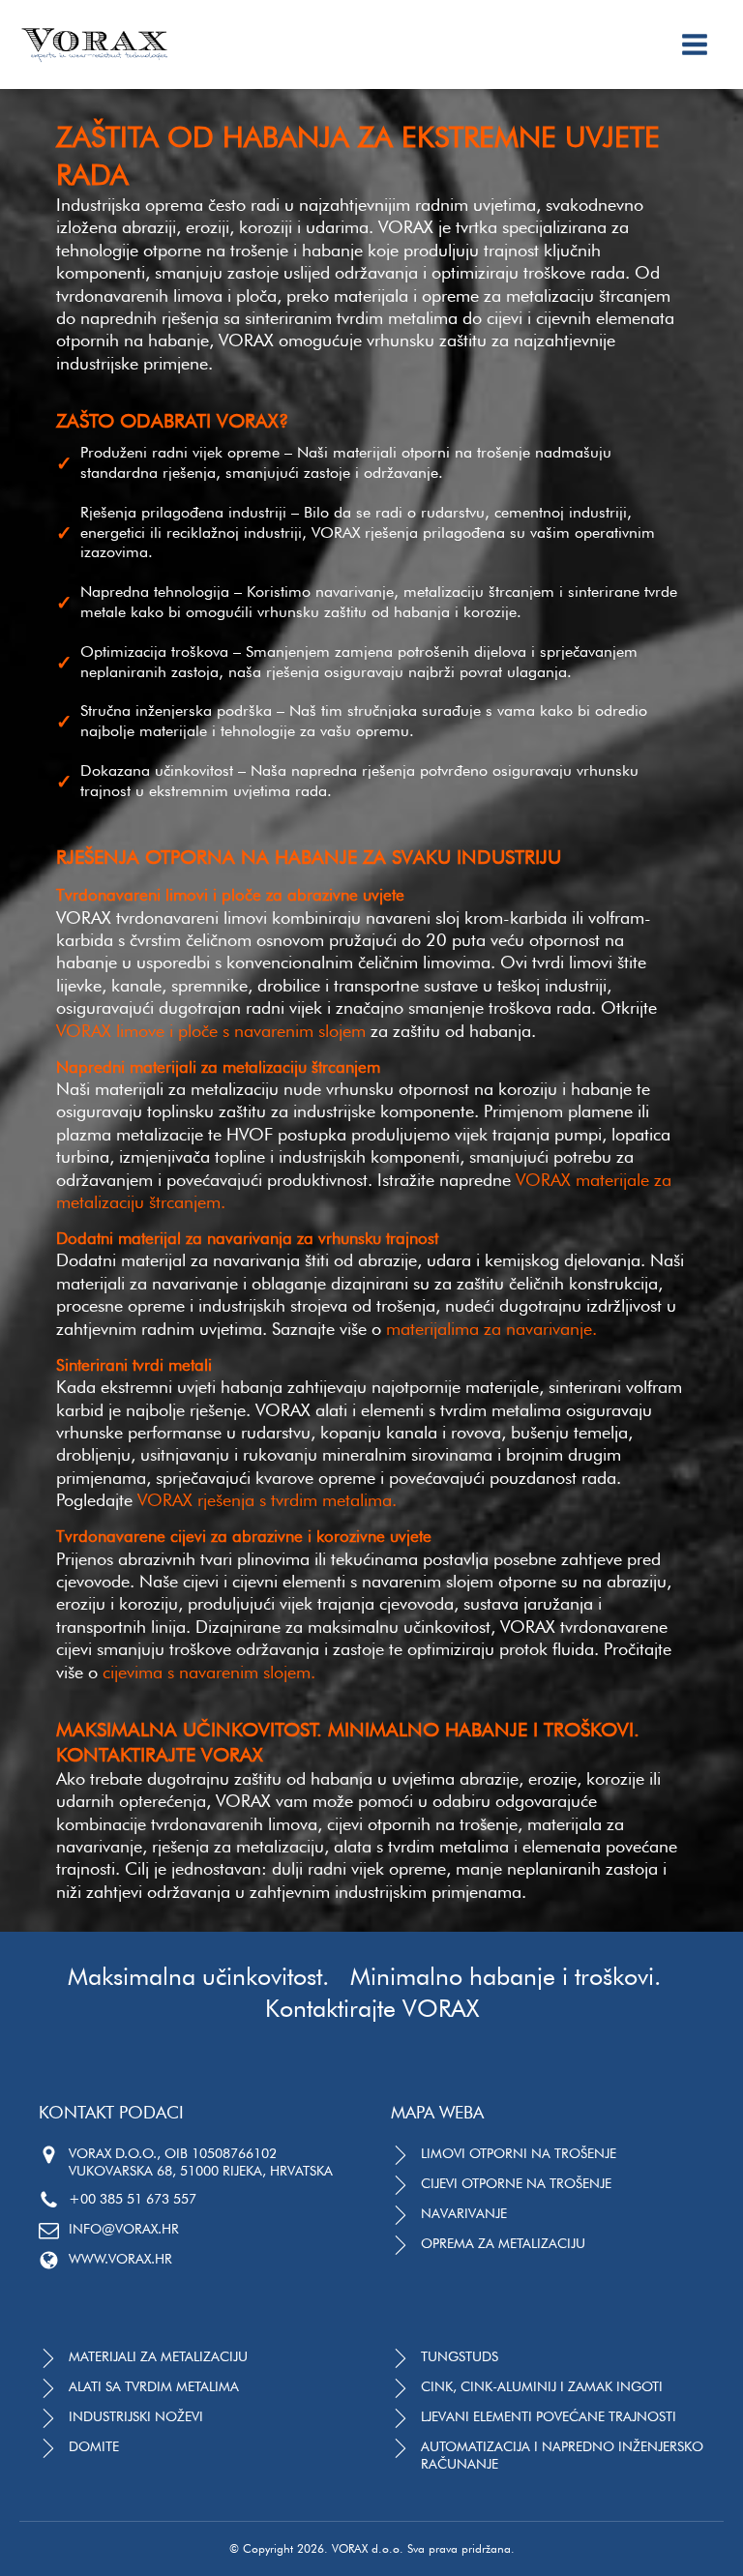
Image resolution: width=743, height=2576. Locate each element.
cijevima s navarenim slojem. (209, 1672)
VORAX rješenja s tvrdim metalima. (267, 1500)
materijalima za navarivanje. (491, 1329)
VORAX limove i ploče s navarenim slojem (211, 1031)
